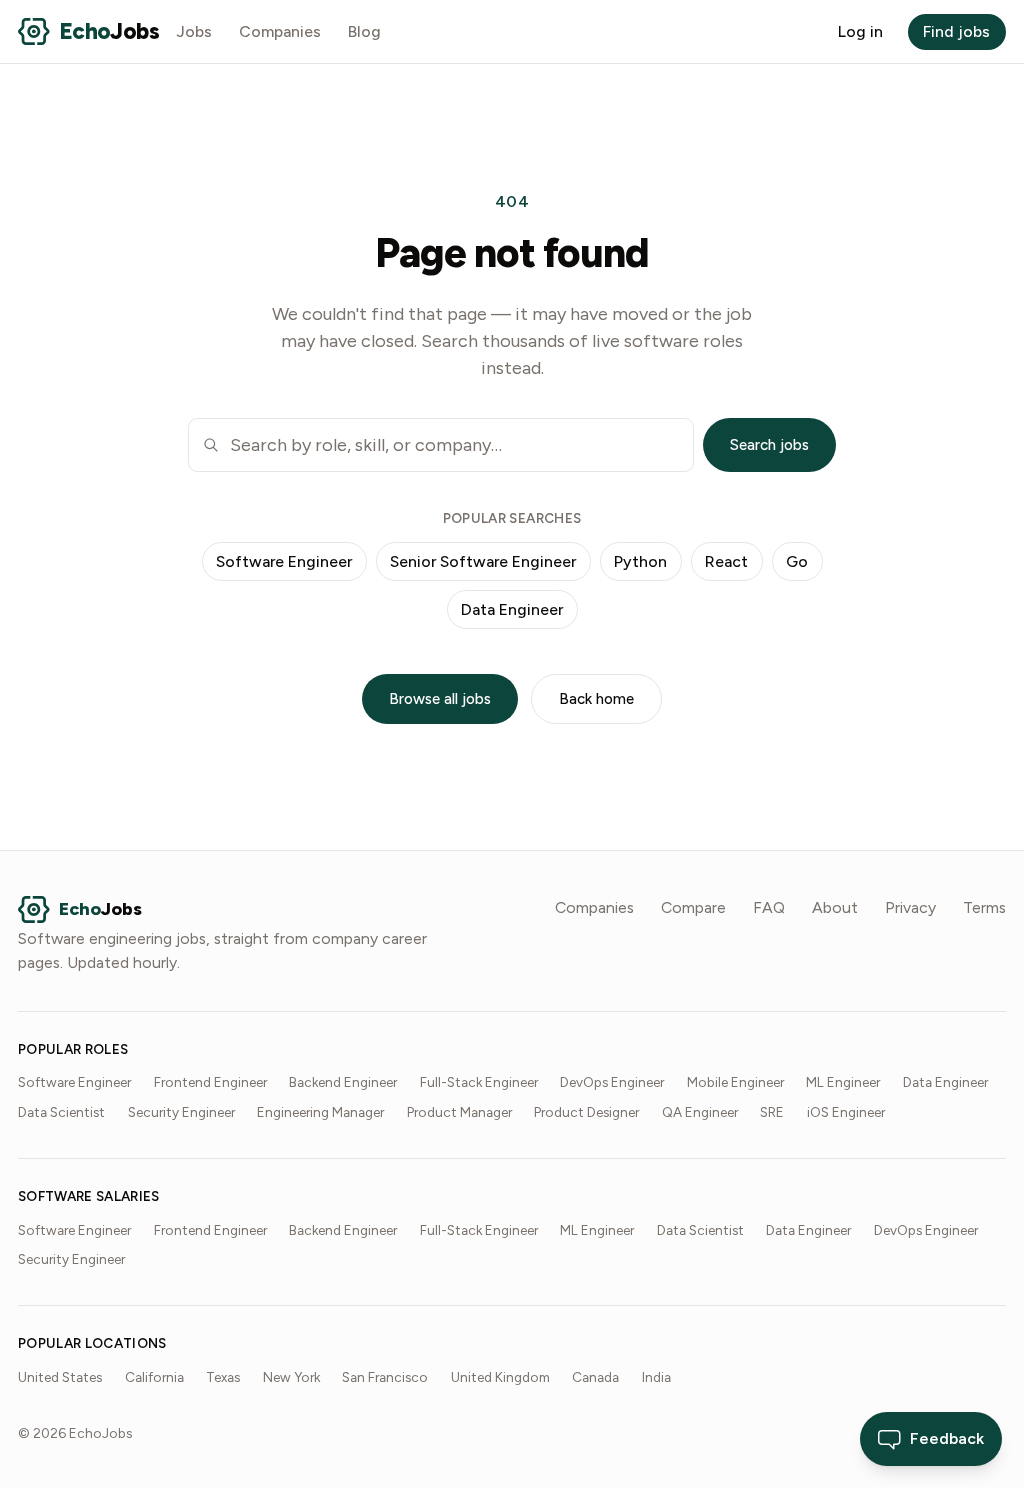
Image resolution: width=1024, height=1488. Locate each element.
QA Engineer (700, 1112)
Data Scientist (61, 1112)
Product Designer (586, 1112)
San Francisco (385, 1377)
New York (291, 1377)
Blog (364, 31)
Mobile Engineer (735, 1082)
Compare (693, 907)
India (656, 1377)
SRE (772, 1112)
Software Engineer (284, 561)
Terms (984, 907)
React (726, 561)
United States (60, 1377)
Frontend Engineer (210, 1082)
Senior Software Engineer (483, 561)
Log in (860, 31)
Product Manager (459, 1112)
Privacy (910, 907)
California (154, 1377)
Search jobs (769, 445)
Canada (595, 1377)
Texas (223, 1377)
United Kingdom (500, 1377)
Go (797, 561)
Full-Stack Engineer (479, 1082)
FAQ (769, 907)
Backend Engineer (343, 1082)
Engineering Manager (320, 1112)
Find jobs (956, 31)
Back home (596, 699)
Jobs (194, 31)
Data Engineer (512, 609)
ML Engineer (843, 1082)
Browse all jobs (440, 699)
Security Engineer (181, 1112)
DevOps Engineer (612, 1082)
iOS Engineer (846, 1112)
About (835, 907)
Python (640, 561)
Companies (280, 31)
